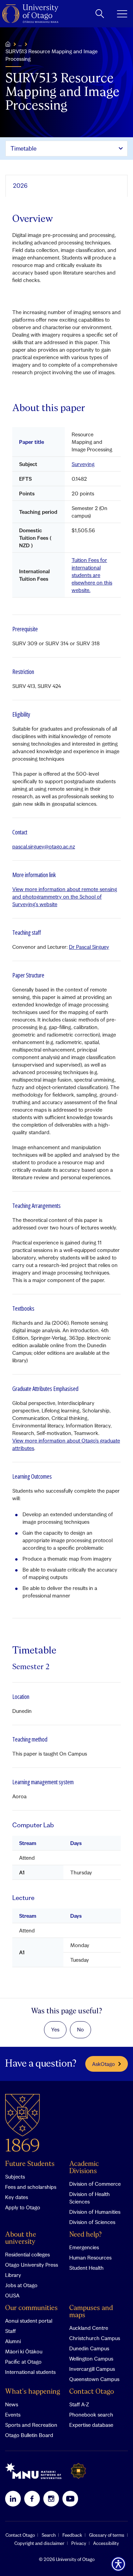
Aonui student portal (29, 2321)
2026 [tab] (20, 186)
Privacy (79, 2543)
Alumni (13, 2341)
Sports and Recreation (31, 2425)
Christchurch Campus (95, 2338)
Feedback (72, 2535)
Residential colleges (27, 2254)
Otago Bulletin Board (29, 2435)
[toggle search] (100, 14)
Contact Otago (92, 2392)
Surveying (83, 464)
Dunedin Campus (89, 2348)
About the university (21, 2238)
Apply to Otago (23, 2207)
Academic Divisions (84, 2168)
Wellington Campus (91, 2359)
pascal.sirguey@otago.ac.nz (44, 846)
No (80, 2029)
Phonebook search (91, 2415)
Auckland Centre (89, 2328)
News (12, 2404)
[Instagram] (51, 2498)
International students (30, 2372)
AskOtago (104, 2064)
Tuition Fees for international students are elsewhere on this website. (92, 575)
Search (49, 2535)
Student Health (86, 2268)
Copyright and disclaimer (39, 2543)
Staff (10, 2331)
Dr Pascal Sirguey (89, 947)
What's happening (33, 2392)
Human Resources (90, 2257)
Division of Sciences (92, 2222)
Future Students (30, 2164)
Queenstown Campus (94, 2379)
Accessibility (106, 2543)
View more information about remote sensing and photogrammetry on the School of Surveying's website (65, 897)
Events (13, 2415)
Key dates (17, 2197)
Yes (55, 2029)
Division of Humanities (95, 2212)
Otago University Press (32, 2265)
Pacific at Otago (23, 2362)
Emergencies (84, 2247)
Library (13, 2275)
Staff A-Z (79, 2404)
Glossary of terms (107, 2535)
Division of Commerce (95, 2184)
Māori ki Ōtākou (24, 2351)
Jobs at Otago (21, 2285)
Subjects (15, 2177)
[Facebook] (32, 2498)
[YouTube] (70, 2498)
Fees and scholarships (31, 2187)
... (20, 44)
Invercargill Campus (92, 2369)
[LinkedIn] (13, 2498)
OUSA (12, 2295)
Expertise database (91, 2425)
